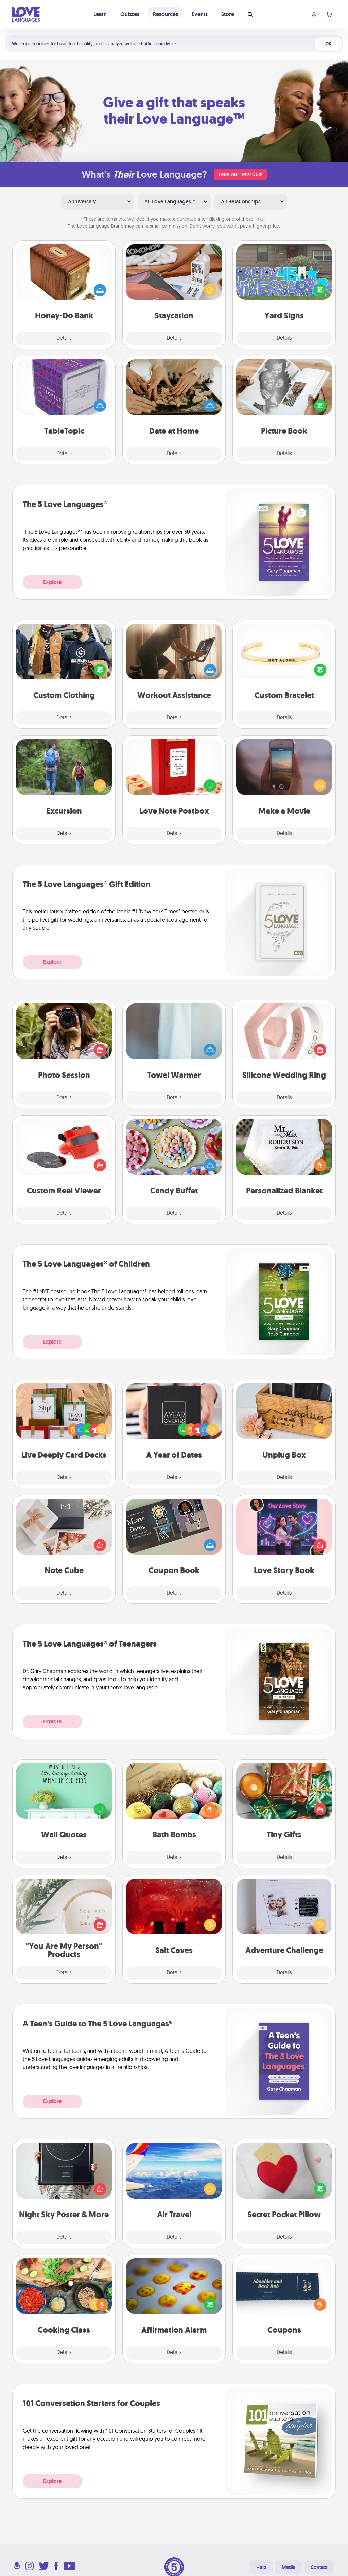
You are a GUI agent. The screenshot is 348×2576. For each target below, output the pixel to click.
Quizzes (130, 14)
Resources (166, 14)
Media (289, 2567)
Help (261, 2567)
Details (64, 338)
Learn (100, 14)
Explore (52, 582)
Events (200, 14)
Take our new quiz (240, 174)
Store (228, 14)
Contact (319, 2567)
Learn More (165, 44)
